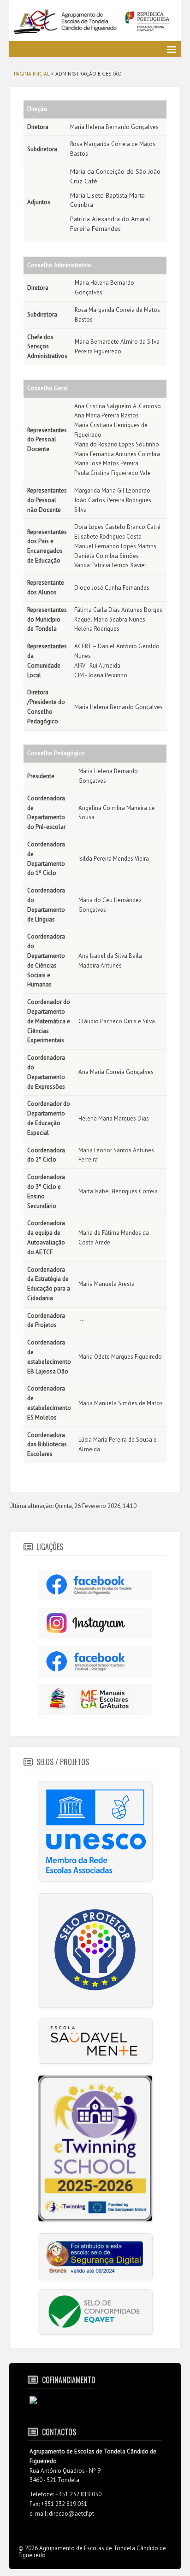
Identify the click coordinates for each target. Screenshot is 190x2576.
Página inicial (32, 73)
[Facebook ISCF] (95, 1661)
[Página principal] (95, 22)
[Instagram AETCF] (95, 1622)
